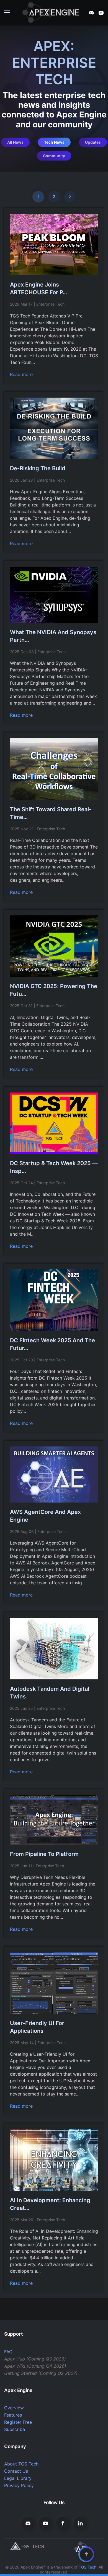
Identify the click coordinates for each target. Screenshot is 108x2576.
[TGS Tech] (27, 2546)
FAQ (8, 2352)
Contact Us (16, 2471)
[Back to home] (54, 12)
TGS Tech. (88, 2567)
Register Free (18, 2422)
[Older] (70, 197)
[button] (7, 12)
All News (15, 142)
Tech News (54, 142)
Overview (14, 2408)
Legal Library (18, 2478)
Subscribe (15, 2429)
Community (54, 156)
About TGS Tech (21, 2464)
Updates (93, 142)
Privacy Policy (19, 2485)
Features (13, 2415)
